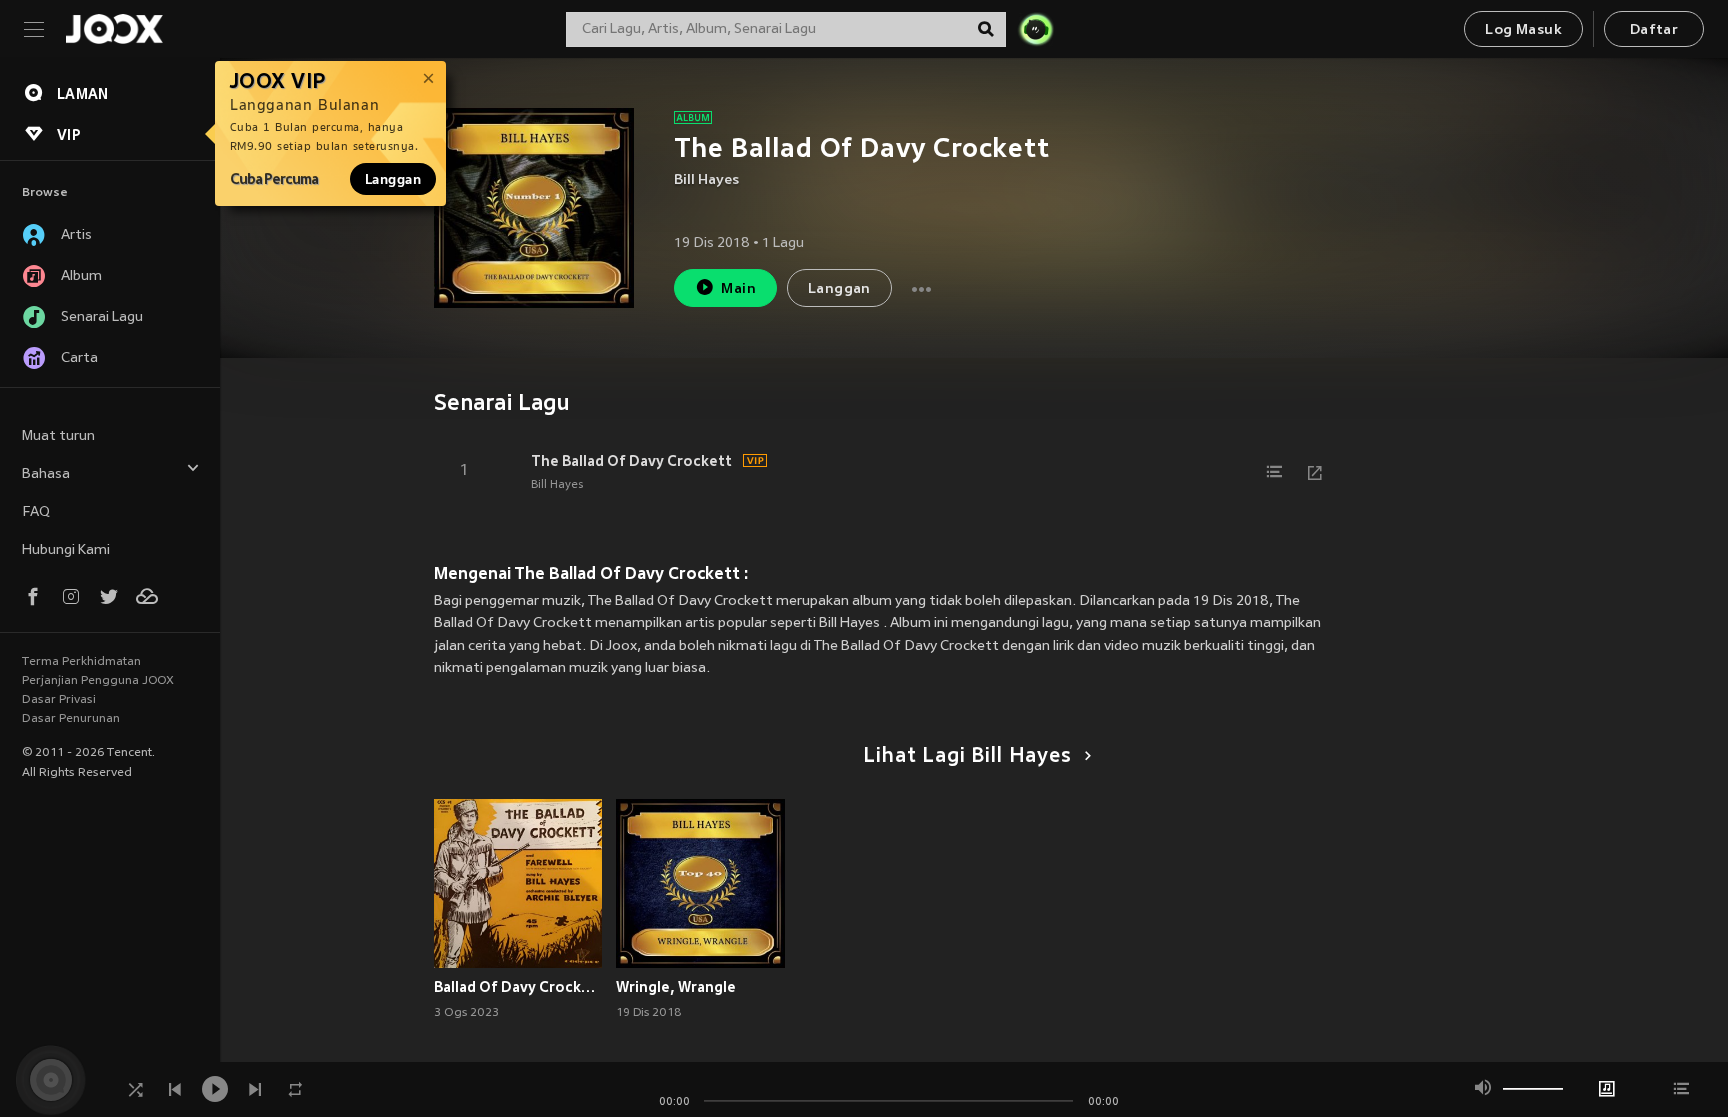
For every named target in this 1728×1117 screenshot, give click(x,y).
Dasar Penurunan (71, 719)
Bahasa (46, 474)
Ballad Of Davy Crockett (518, 987)
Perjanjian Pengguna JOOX (98, 681)
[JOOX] (114, 29)
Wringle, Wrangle (676, 987)
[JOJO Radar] (1036, 29)
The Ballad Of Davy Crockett (631, 461)
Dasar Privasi (59, 700)
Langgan (393, 179)
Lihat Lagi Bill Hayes (967, 757)
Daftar (1654, 30)
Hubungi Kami (66, 550)
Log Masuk (1523, 30)
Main (738, 289)
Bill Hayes (706, 180)
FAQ (36, 512)
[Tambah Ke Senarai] (1275, 472)
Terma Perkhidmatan (81, 662)
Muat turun (58, 436)
